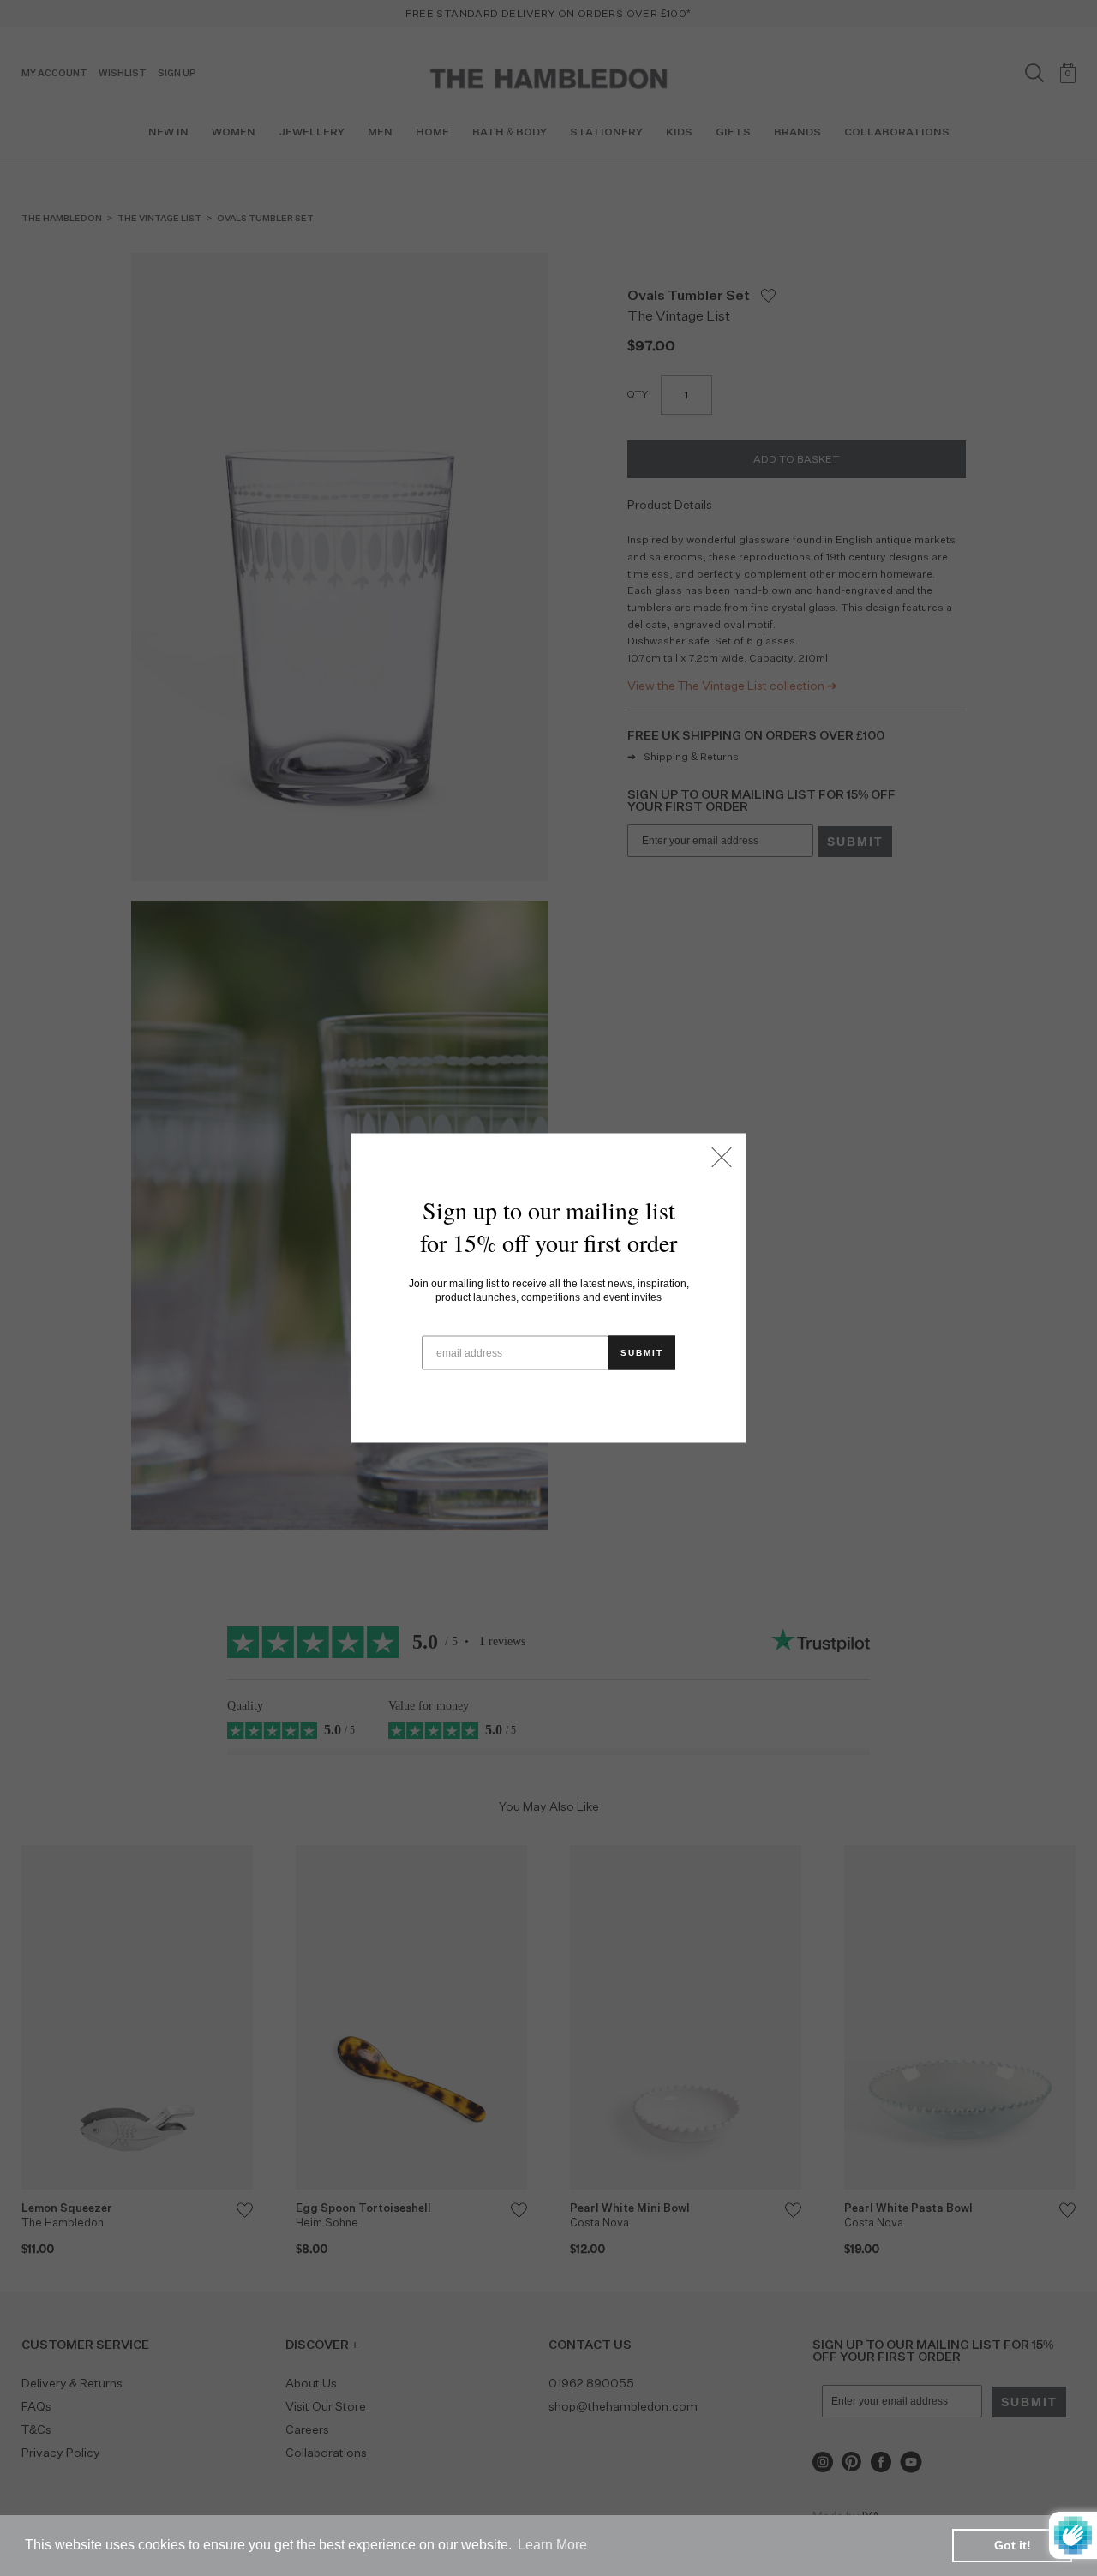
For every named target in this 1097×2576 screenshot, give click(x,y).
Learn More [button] (552, 2545)
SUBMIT (642, 1353)
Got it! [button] (1013, 2545)
